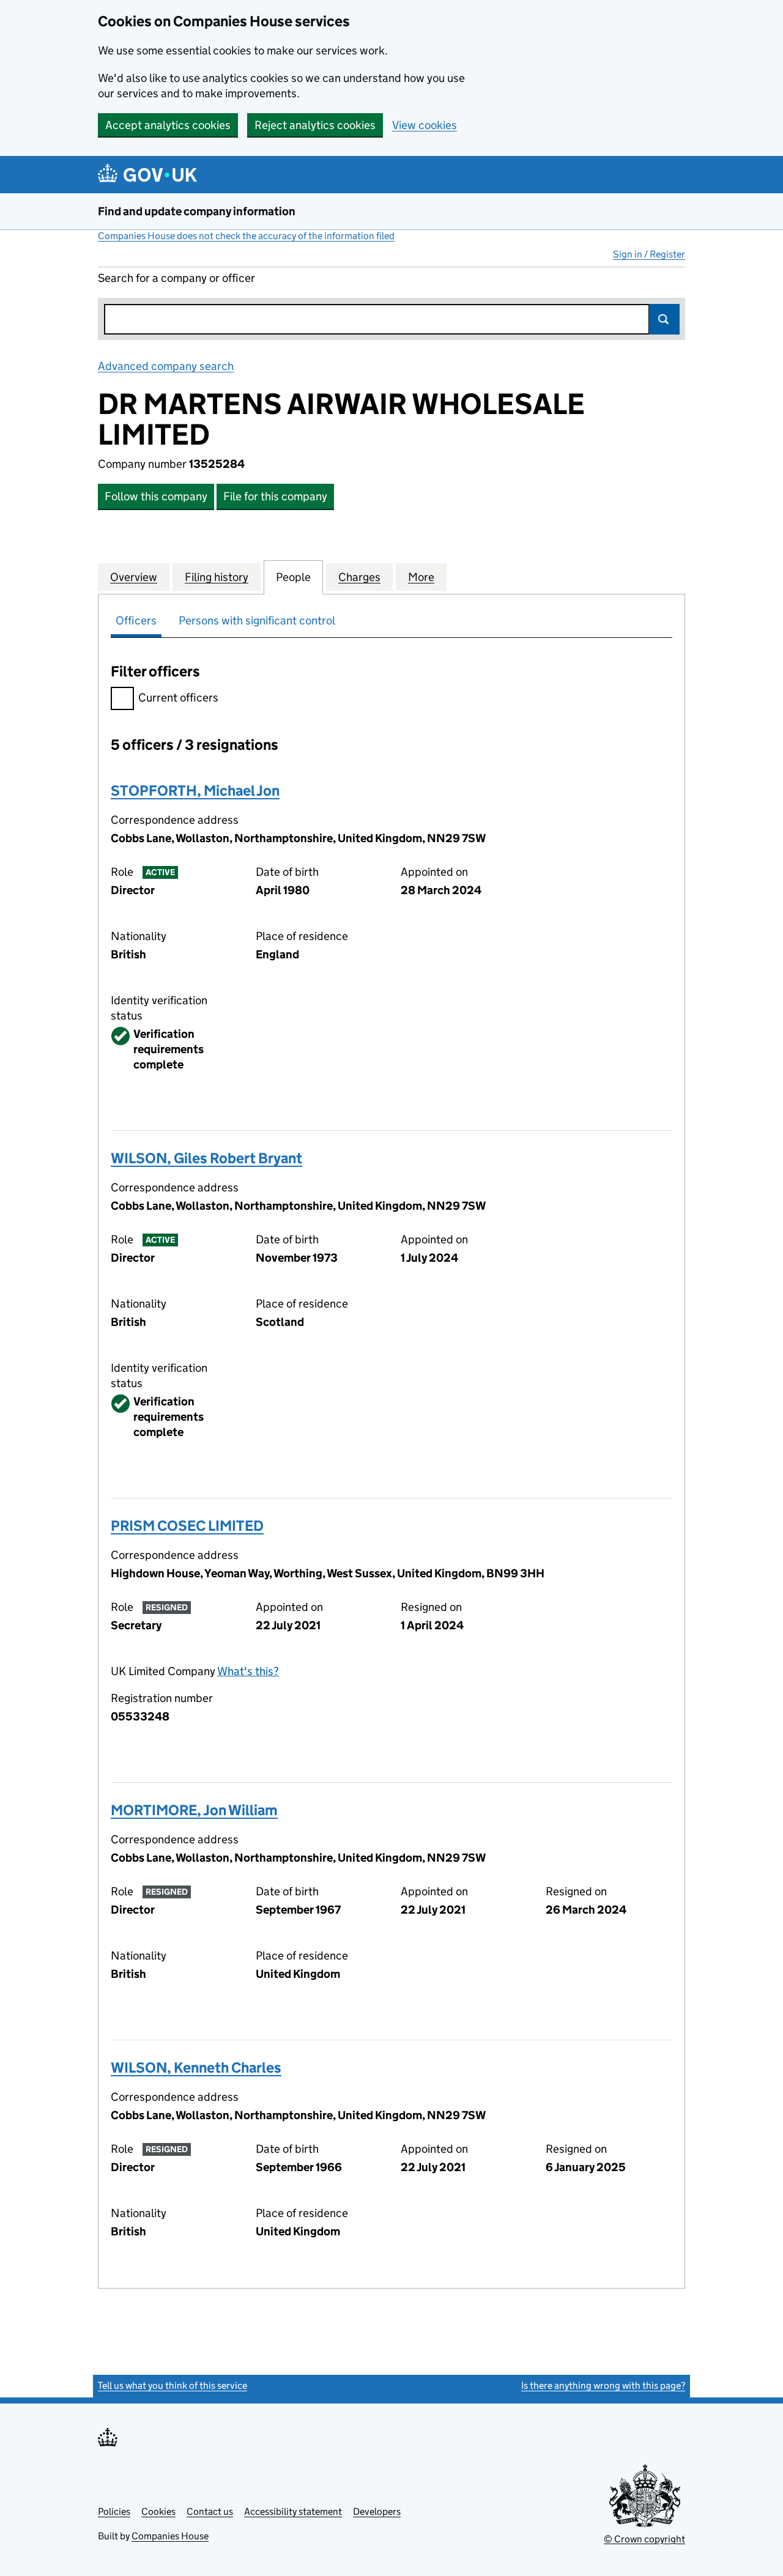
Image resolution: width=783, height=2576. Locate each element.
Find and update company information (197, 211)
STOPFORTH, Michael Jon (195, 790)
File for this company (275, 496)
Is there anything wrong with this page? (603, 2385)
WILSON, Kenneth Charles (196, 2067)
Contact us (210, 2511)
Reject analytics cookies (315, 125)
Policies (114, 2511)
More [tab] (421, 577)
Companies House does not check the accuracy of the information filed (246, 236)
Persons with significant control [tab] (257, 620)
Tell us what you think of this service (173, 2385)
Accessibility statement (293, 2511)
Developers (377, 2511)
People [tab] (293, 577)
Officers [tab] (136, 620)
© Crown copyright (644, 2539)
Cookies (158, 2511)
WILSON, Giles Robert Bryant (206, 1158)
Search (664, 319)
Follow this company (156, 496)
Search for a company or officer (176, 278)
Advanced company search (166, 366)
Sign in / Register (649, 254)
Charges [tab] (359, 577)
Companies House (170, 2536)
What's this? (248, 1671)
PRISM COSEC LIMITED (187, 1526)
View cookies (425, 125)
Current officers (178, 698)
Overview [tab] (134, 577)
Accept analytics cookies (168, 125)
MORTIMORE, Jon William (194, 1810)
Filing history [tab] (217, 577)
